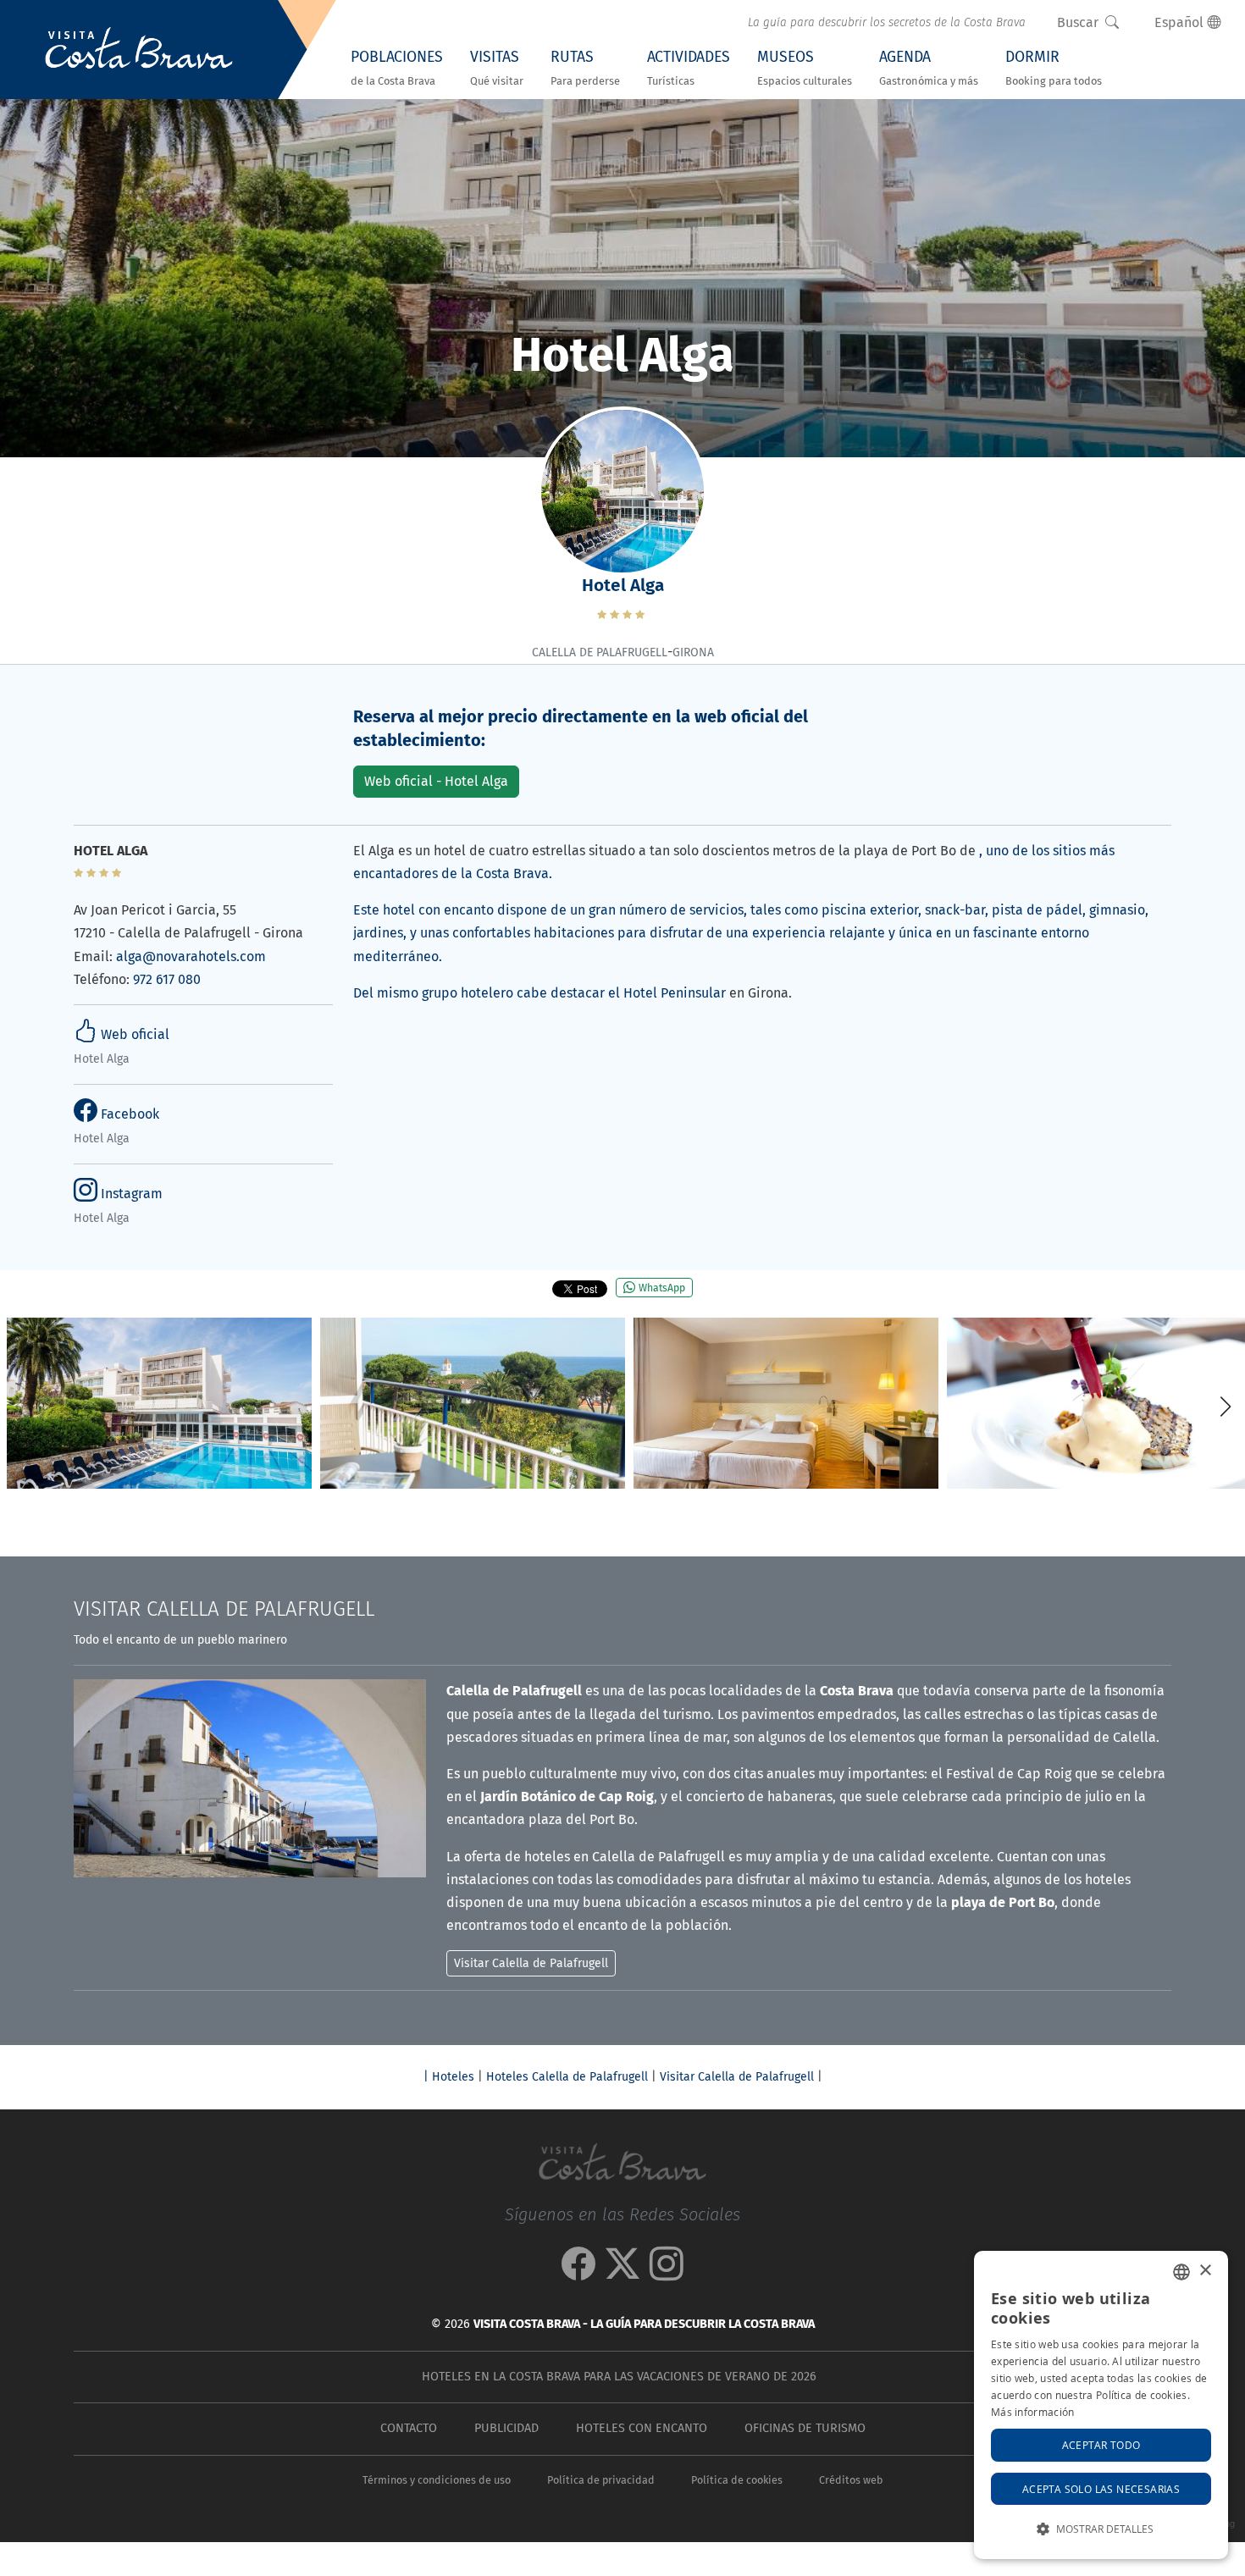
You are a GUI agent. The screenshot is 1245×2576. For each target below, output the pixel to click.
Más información (1033, 2412)
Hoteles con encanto (642, 2428)
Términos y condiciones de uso (437, 2480)
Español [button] (1181, 22)
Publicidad (506, 2428)
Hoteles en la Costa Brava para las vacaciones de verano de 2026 (619, 2377)
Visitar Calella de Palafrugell (737, 2077)
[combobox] (1181, 2272)
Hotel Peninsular (675, 993)
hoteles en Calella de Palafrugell (625, 1857)
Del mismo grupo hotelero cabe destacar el (488, 993)
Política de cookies (737, 2480)
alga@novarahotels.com (191, 956)
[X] (622, 2272)
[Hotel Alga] (159, 1404)
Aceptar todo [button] (1101, 2445)
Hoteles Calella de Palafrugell (567, 2077)
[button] (1225, 1407)
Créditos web (851, 2480)
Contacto (409, 2428)
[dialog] (1101, 2405)
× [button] (1205, 2271)
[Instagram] (667, 2272)
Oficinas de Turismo (805, 2428)
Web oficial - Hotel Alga (436, 781)
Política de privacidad (601, 2480)
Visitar (224, 1609)
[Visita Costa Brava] (139, 50)
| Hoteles (449, 2077)
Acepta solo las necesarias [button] (1101, 2489)
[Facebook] (578, 2272)
